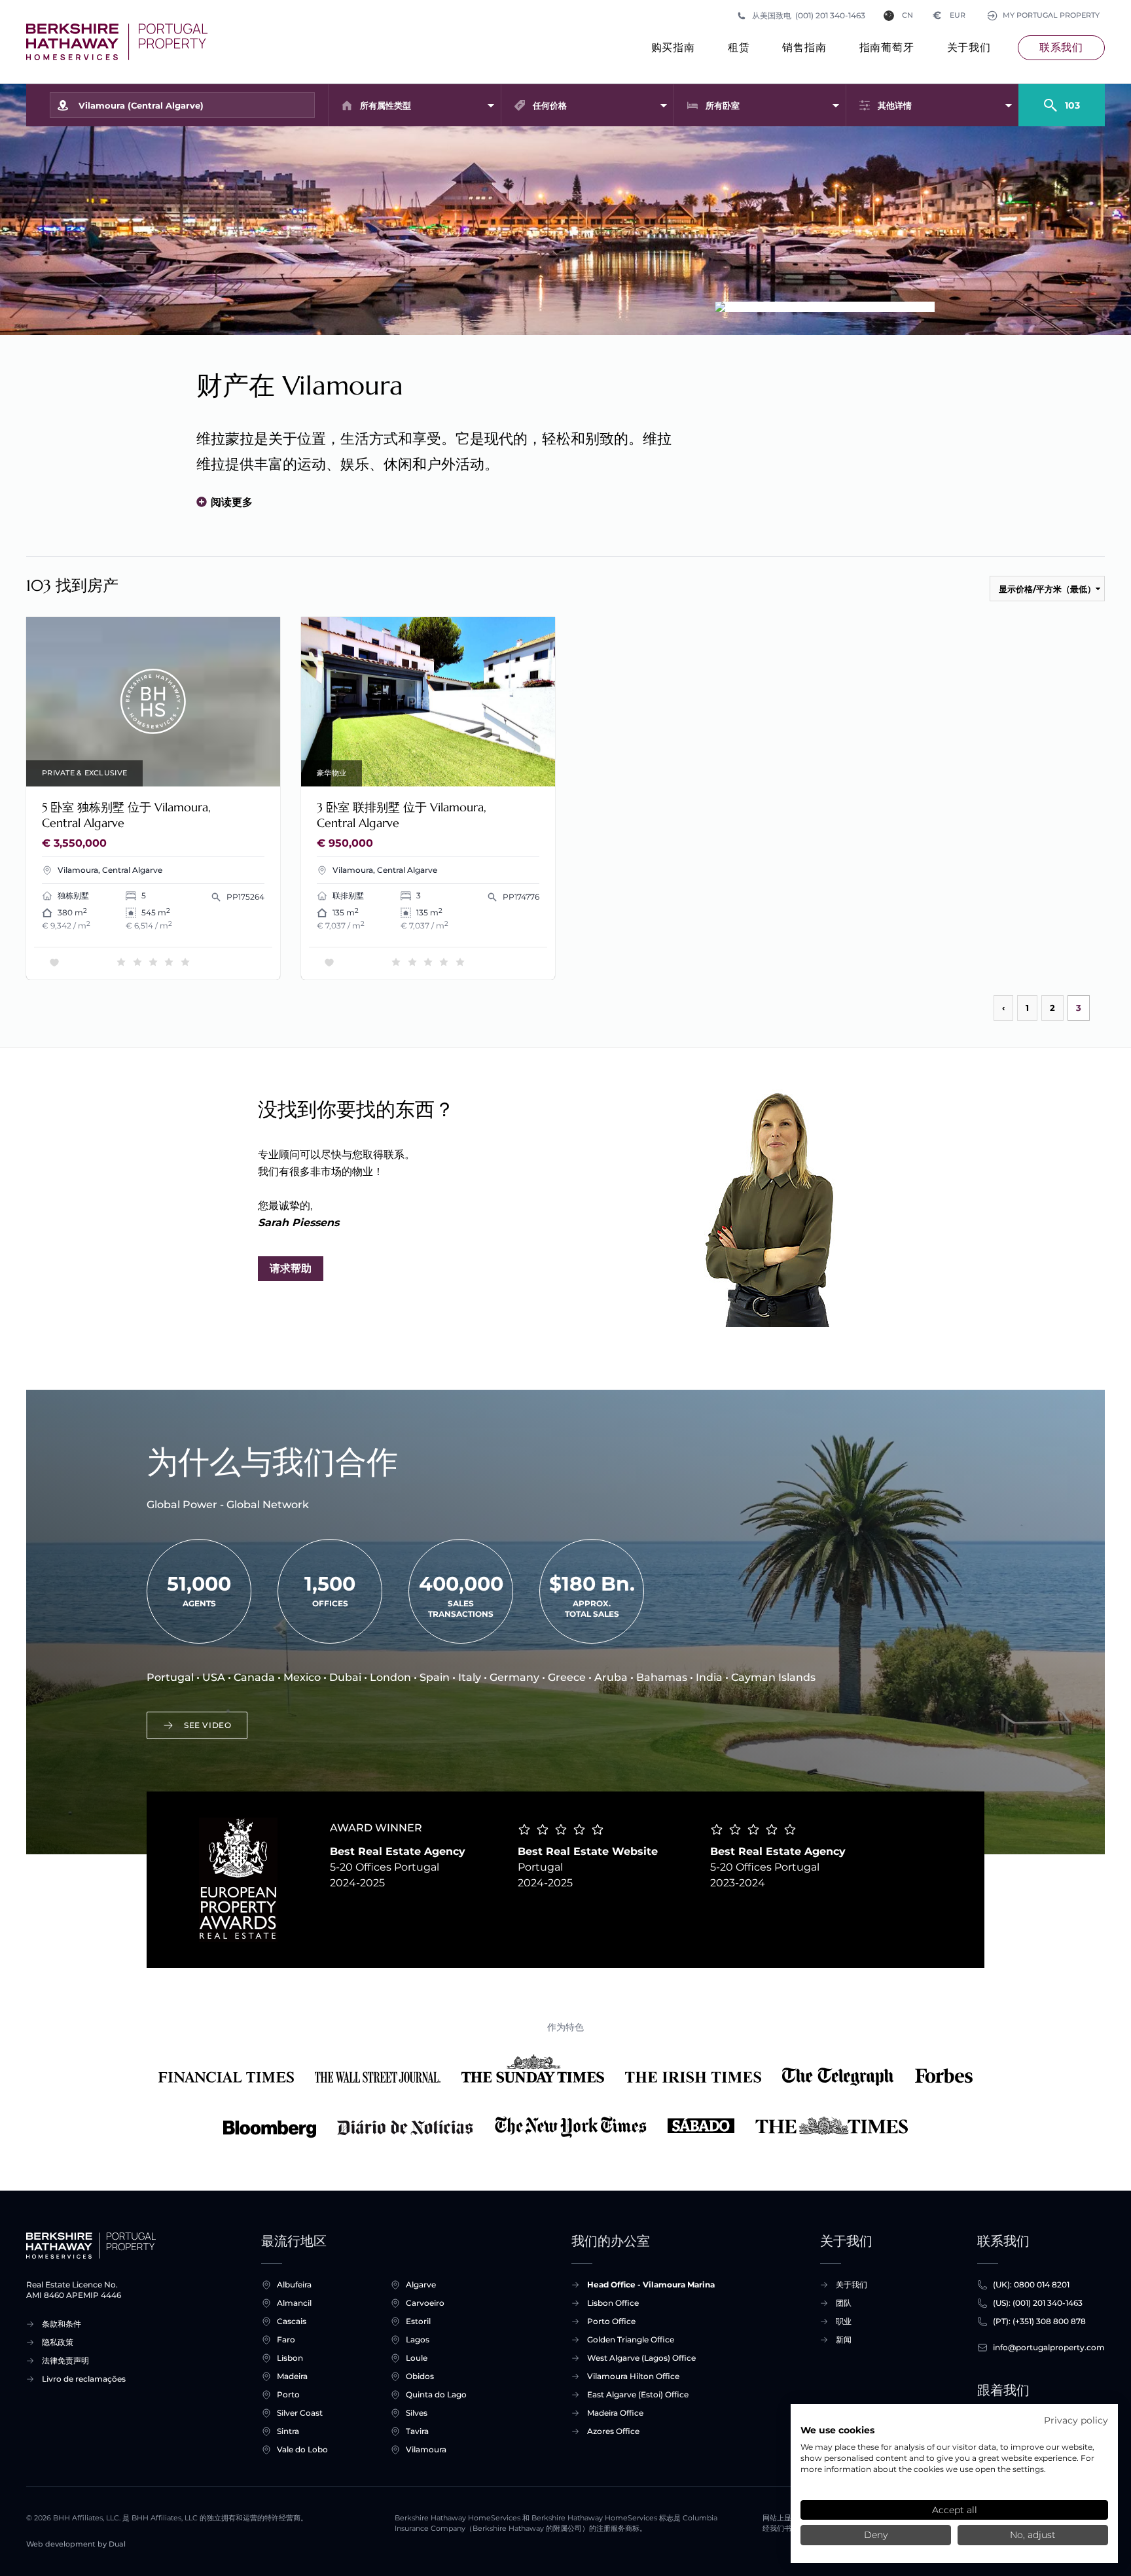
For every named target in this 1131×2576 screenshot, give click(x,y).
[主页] (117, 42)
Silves (417, 2413)
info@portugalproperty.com (1049, 2347)
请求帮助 (291, 1268)
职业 (844, 2321)
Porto (288, 2394)
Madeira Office (615, 2413)
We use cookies (837, 2430)
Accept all (955, 2510)
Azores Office (613, 2431)
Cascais (292, 2321)
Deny (876, 2535)
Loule (417, 2358)
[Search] (1062, 99)
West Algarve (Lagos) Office (641, 2358)
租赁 (739, 47)
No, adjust (1033, 2535)
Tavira (417, 2431)
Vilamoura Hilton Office (633, 2376)
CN (907, 15)
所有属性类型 (386, 105)
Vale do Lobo (302, 2449)
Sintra (288, 2431)
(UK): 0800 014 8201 (1031, 2285)
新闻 (844, 2339)
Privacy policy (1076, 2420)
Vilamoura (426, 2449)
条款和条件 (62, 2324)
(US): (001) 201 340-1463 (1038, 2303)
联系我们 (1061, 47)
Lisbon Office (613, 2303)
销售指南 (804, 47)
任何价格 (550, 105)
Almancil (294, 2303)
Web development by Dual (76, 2544)
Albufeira (294, 2285)
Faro (286, 2339)
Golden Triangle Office (631, 2339)
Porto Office (611, 2321)
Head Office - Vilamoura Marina (651, 2285)
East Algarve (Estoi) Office (638, 2394)
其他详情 (895, 105)
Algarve (421, 2285)
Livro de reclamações (84, 2379)
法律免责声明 (65, 2360)
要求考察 (153, 702)
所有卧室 (723, 105)
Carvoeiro (425, 2303)
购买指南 (673, 47)
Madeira (292, 2376)
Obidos (420, 2376)
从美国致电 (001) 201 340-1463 (809, 15)
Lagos (418, 2339)
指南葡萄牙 (887, 47)
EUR (949, 15)
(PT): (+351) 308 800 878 (1039, 2321)
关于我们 (969, 47)
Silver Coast (300, 2413)
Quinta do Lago (436, 2394)
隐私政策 (58, 2342)
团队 (844, 2303)
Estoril (418, 2321)
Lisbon (290, 2358)
